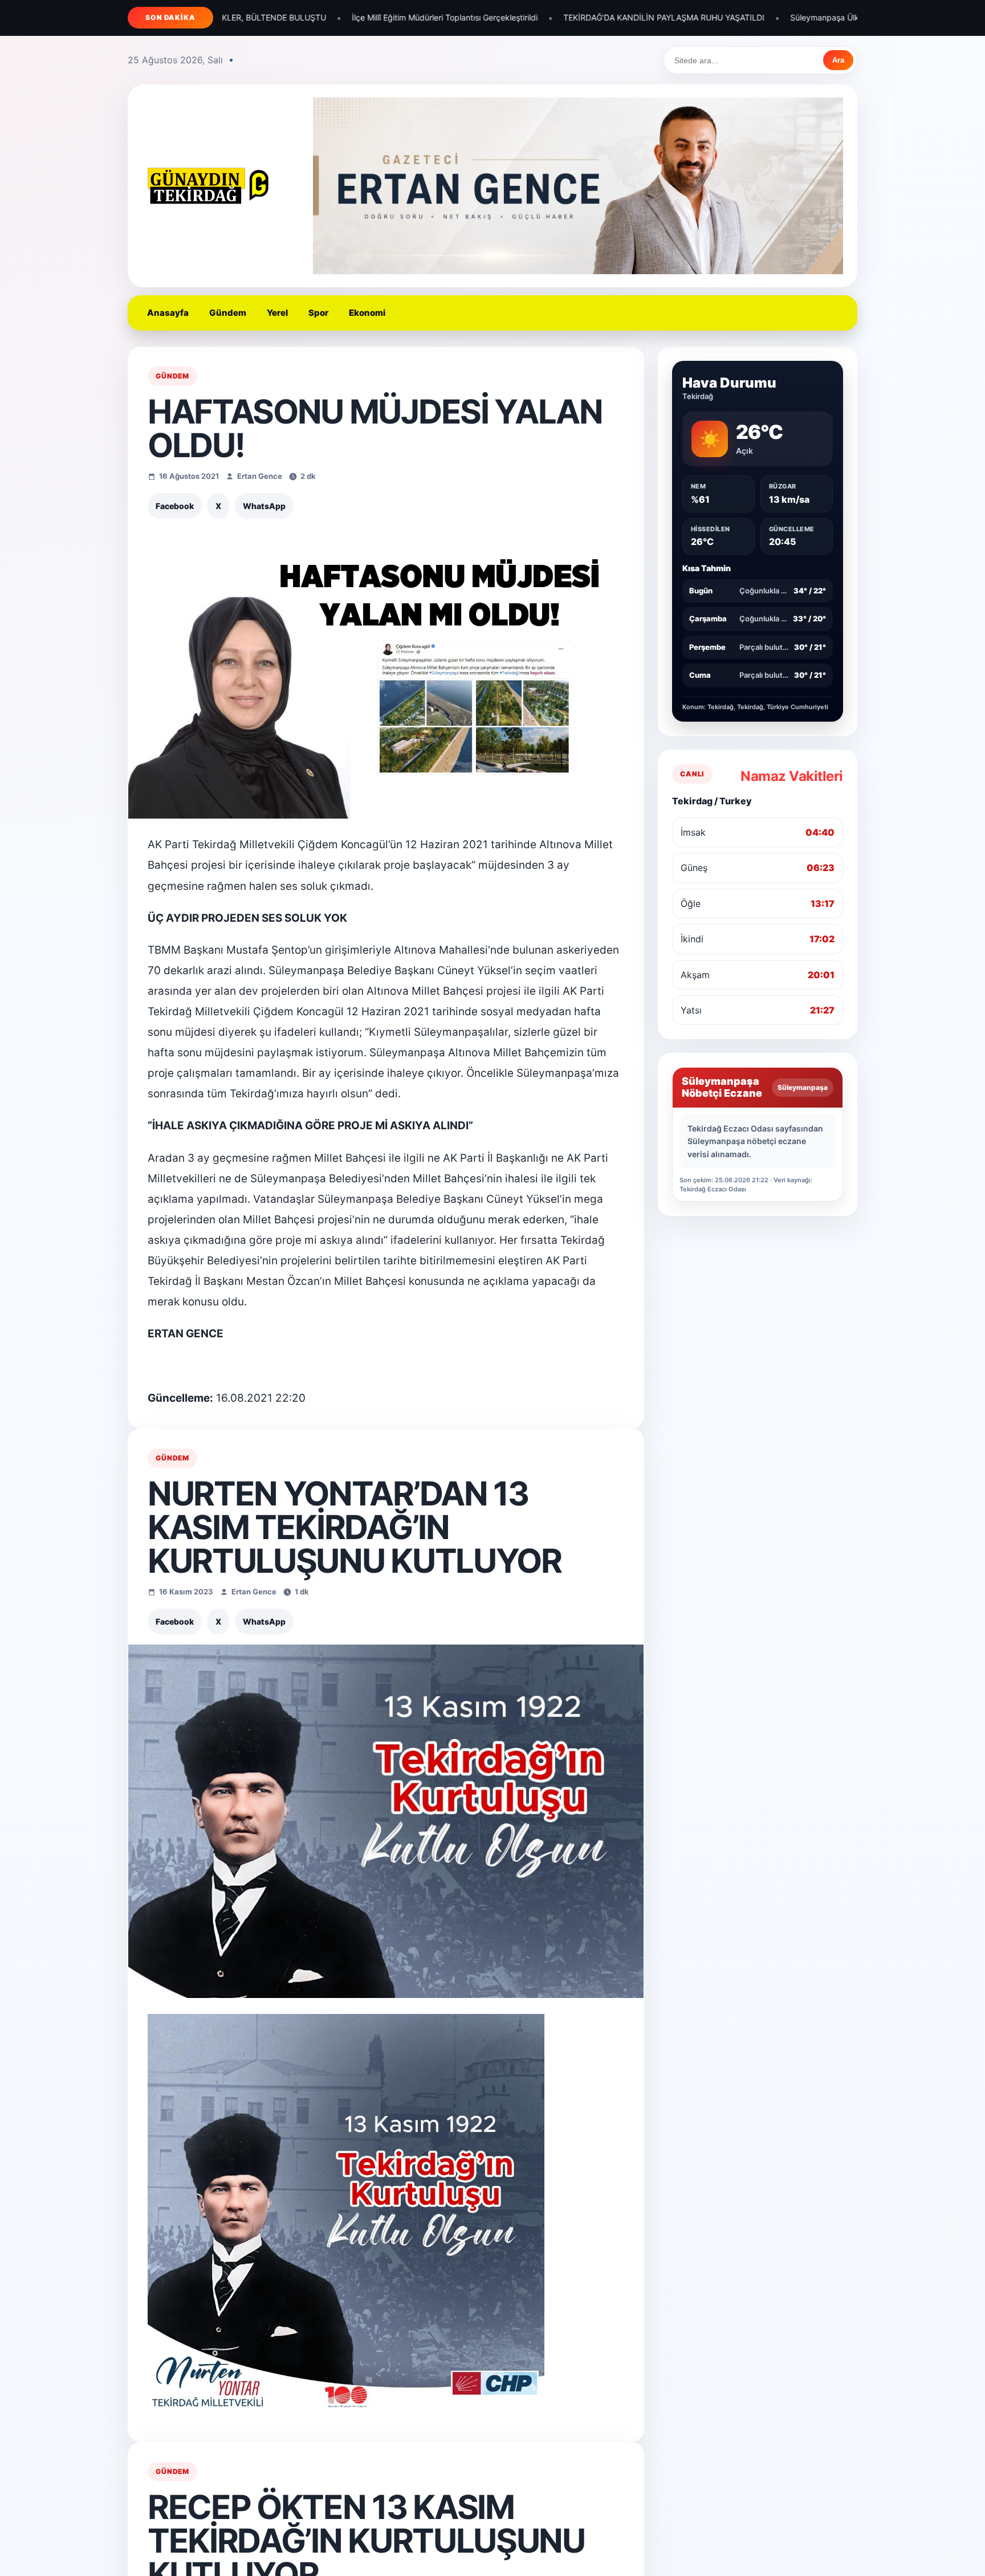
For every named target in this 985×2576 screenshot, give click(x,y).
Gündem (228, 313)
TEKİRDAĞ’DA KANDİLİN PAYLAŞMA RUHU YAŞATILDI (444, 17)
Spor (318, 313)
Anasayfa (168, 313)
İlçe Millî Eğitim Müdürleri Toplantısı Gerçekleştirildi (225, 17)
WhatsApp (264, 506)
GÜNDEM (172, 376)
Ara (838, 60)
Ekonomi (367, 313)
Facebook (175, 506)
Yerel (277, 313)
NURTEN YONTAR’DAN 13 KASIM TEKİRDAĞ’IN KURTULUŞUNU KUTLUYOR (355, 1527)
